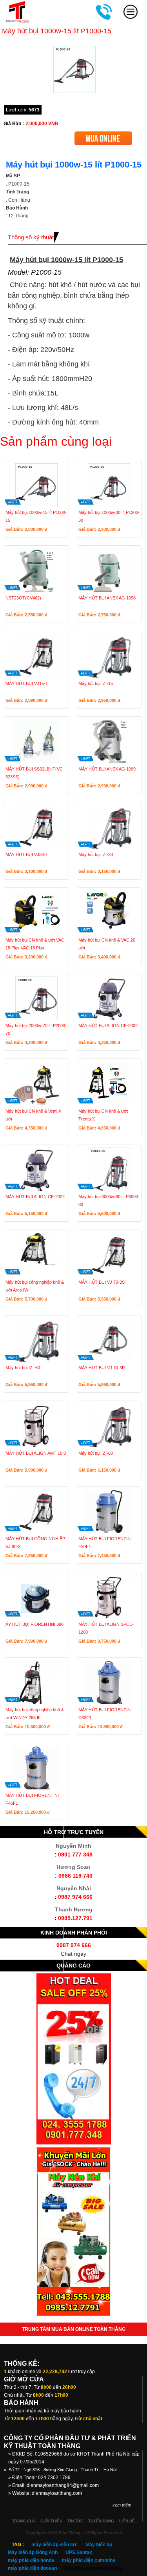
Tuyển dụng (101, 2521)
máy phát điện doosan (32, 2568)
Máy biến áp (99, 2545)
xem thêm (122, 2505)
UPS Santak (79, 2552)
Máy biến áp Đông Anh (33, 2552)
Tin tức (75, 2521)
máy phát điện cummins (89, 2560)
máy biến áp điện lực (54, 2545)
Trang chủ (24, 2521)
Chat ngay (73, 1954)
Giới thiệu (51, 2521)
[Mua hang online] (103, 134)
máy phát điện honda (31, 2560)
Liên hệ (127, 2521)
